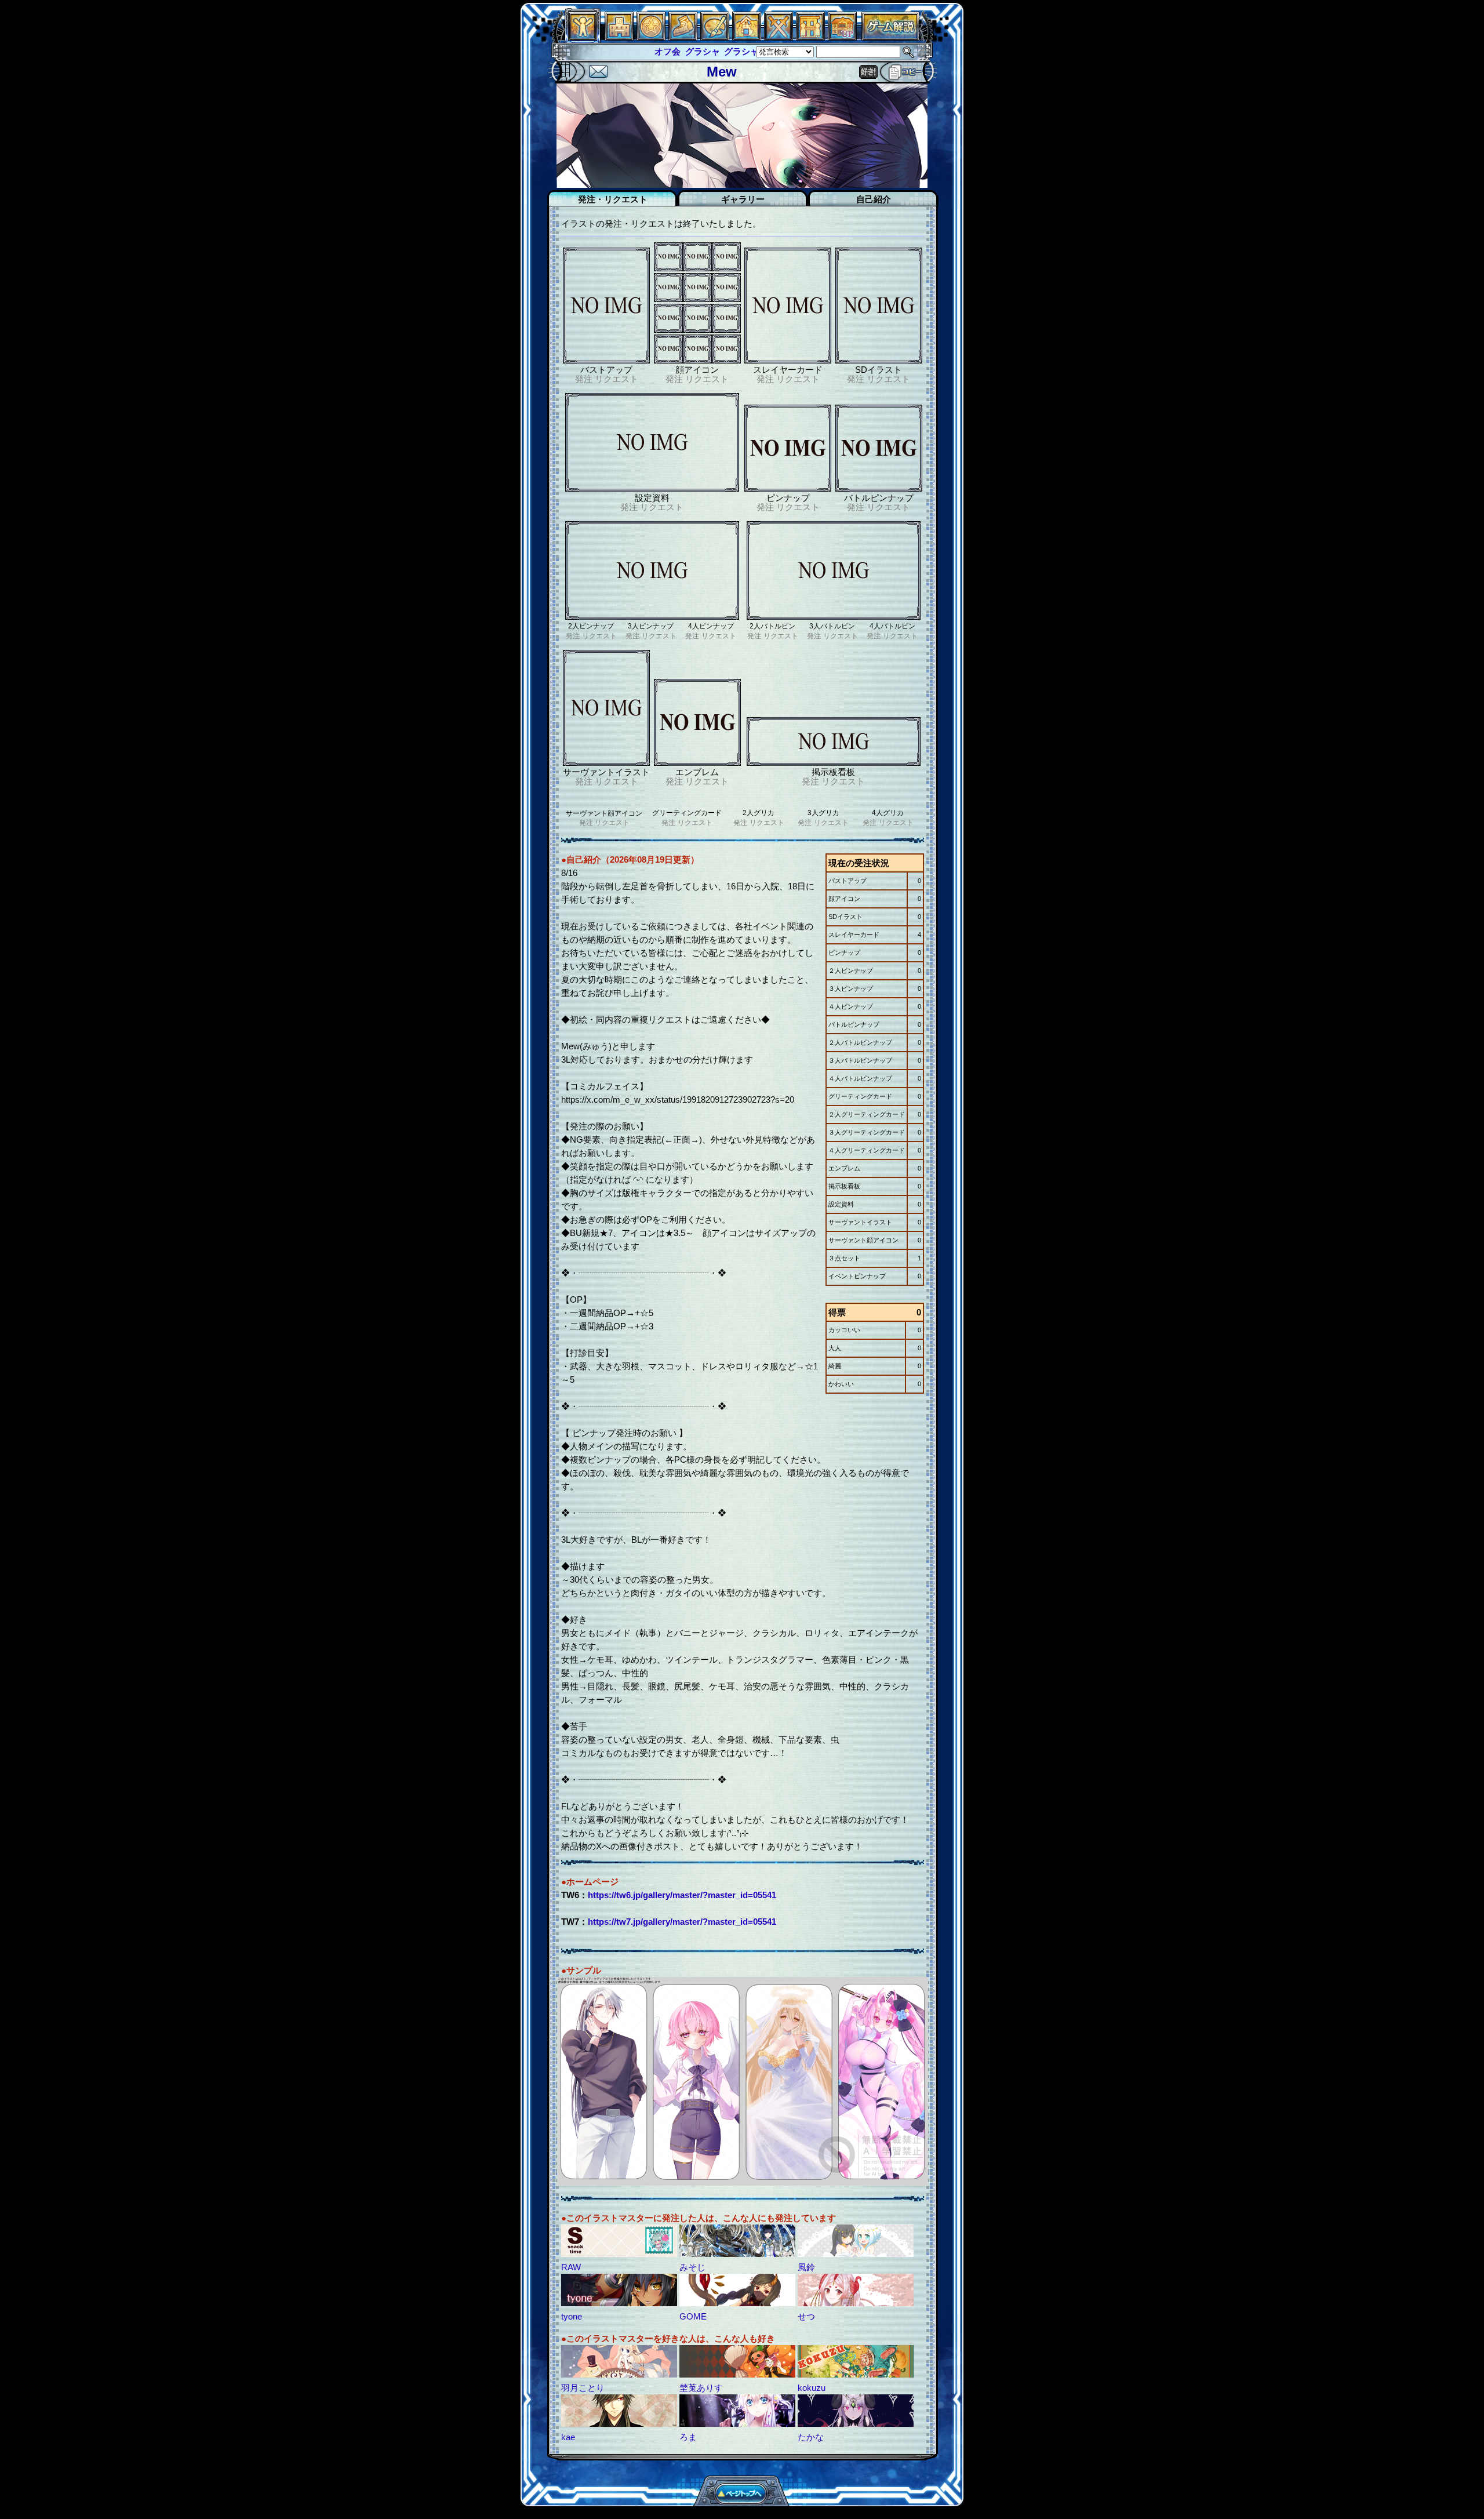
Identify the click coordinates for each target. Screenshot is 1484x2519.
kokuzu (812, 2388)
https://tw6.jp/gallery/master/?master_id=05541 (682, 1895)
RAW (571, 2267)
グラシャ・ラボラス (681, 51)
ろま (688, 2437)
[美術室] (715, 37)
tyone (572, 2316)
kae (568, 2437)
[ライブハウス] (779, 37)
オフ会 (585, 51)
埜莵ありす (701, 2388)
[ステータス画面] (583, 37)
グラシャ (620, 51)
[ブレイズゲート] (747, 37)
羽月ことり (583, 2388)
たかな (811, 2437)
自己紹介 (874, 199)
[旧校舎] (842, 37)
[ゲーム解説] (890, 37)
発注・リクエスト (613, 199)
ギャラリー (743, 199)
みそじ (692, 2267)
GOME (693, 2316)
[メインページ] (619, 37)
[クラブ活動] (810, 37)
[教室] (683, 37)
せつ (806, 2316)
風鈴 (806, 2267)
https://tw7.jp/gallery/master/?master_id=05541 (682, 1922)
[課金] (651, 37)
